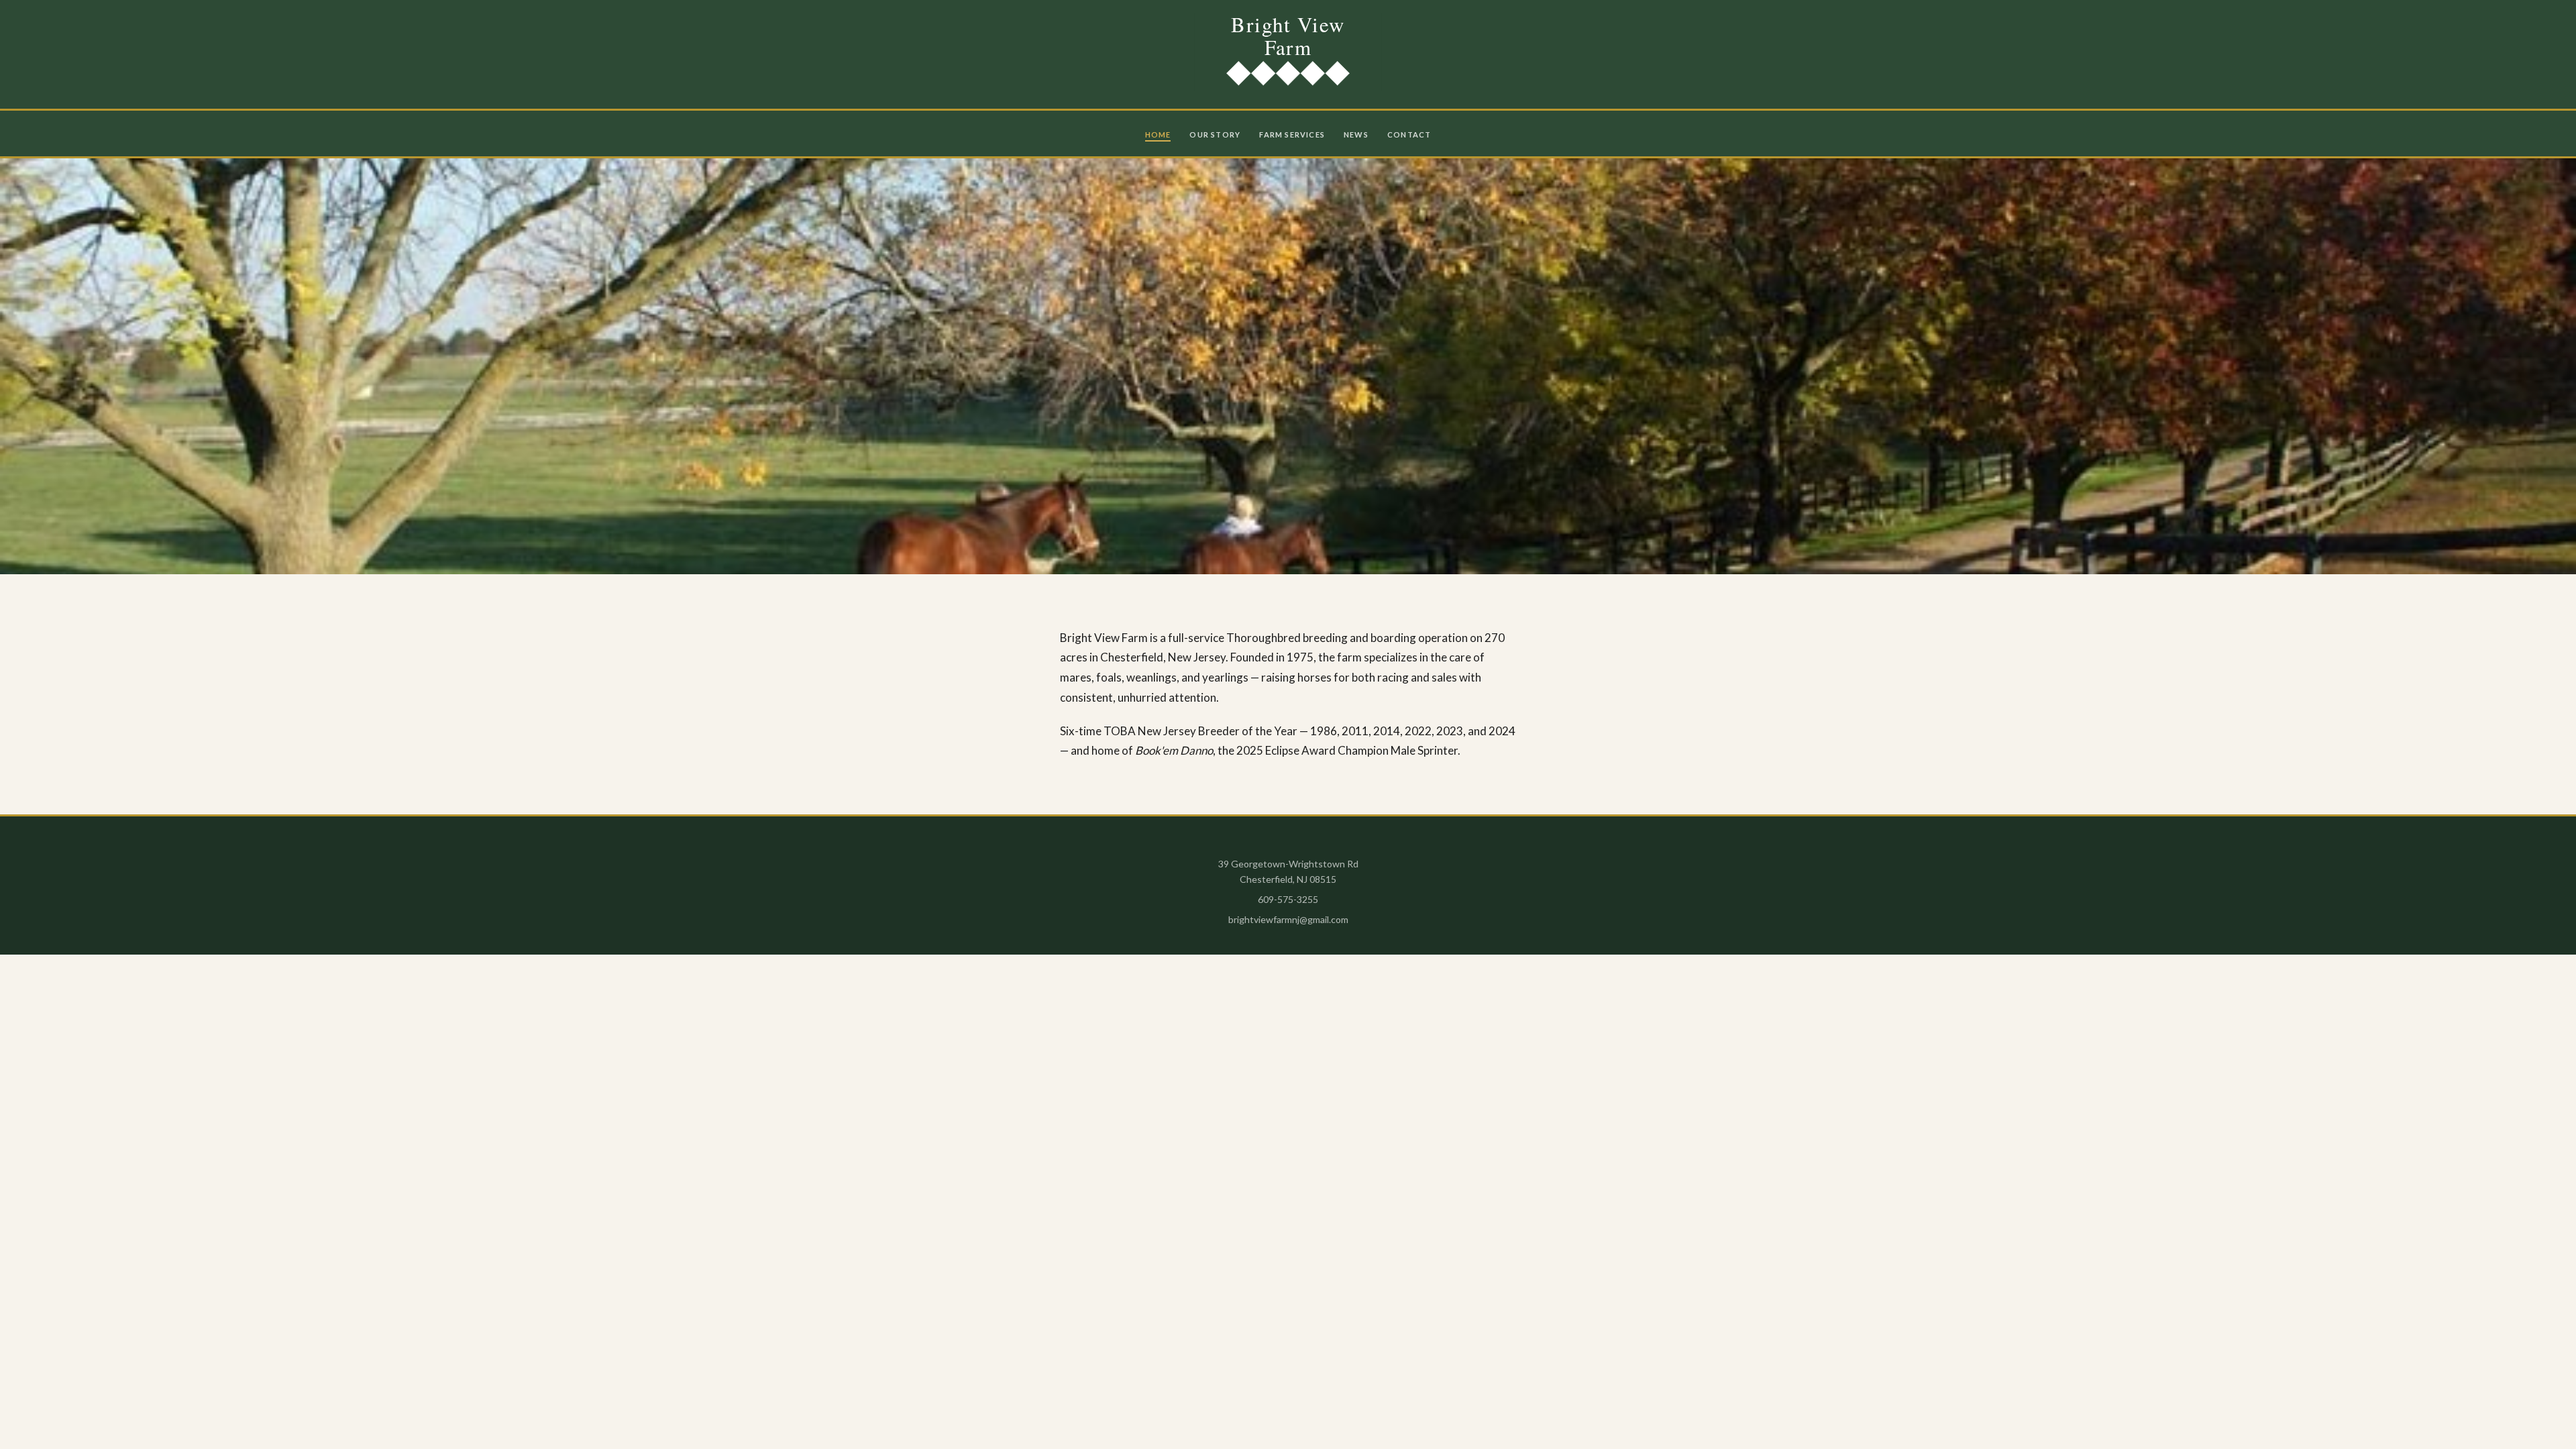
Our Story (1215, 135)
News (1356, 135)
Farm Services (1292, 135)
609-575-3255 (1288, 899)
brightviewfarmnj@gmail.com (1288, 919)
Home (1158, 135)
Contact (1409, 135)
